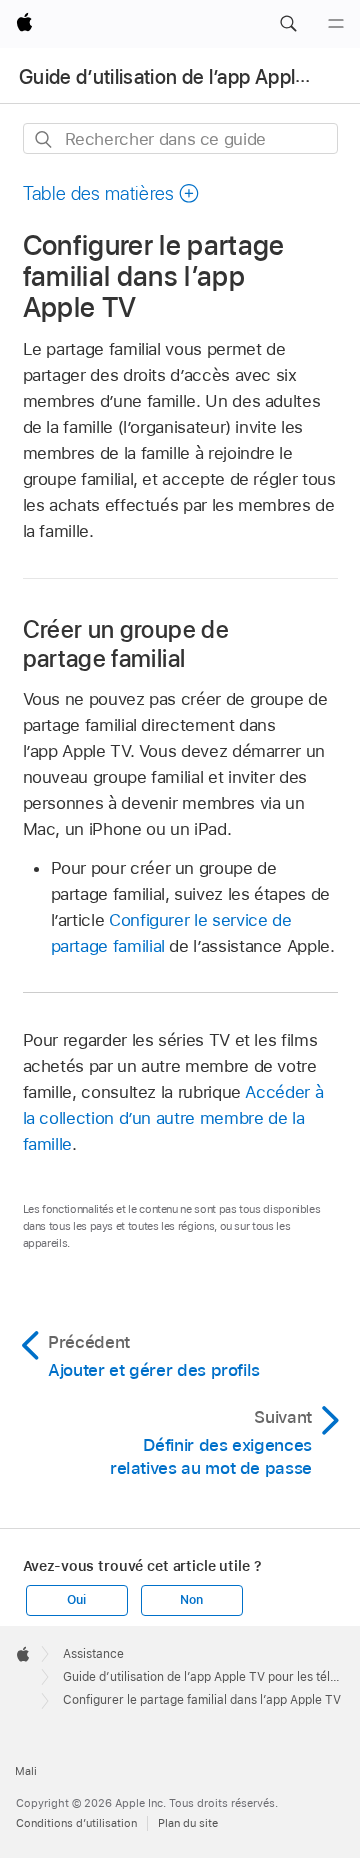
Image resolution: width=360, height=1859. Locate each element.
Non (191, 1600)
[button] (288, 24)
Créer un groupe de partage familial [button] (126, 644)
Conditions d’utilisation (76, 1823)
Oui (76, 1600)
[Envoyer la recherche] (44, 139)
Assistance (93, 1654)
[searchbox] (180, 138)
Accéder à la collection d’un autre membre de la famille (173, 1118)
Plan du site (188, 1823)
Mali (26, 1771)
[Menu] (336, 24)
